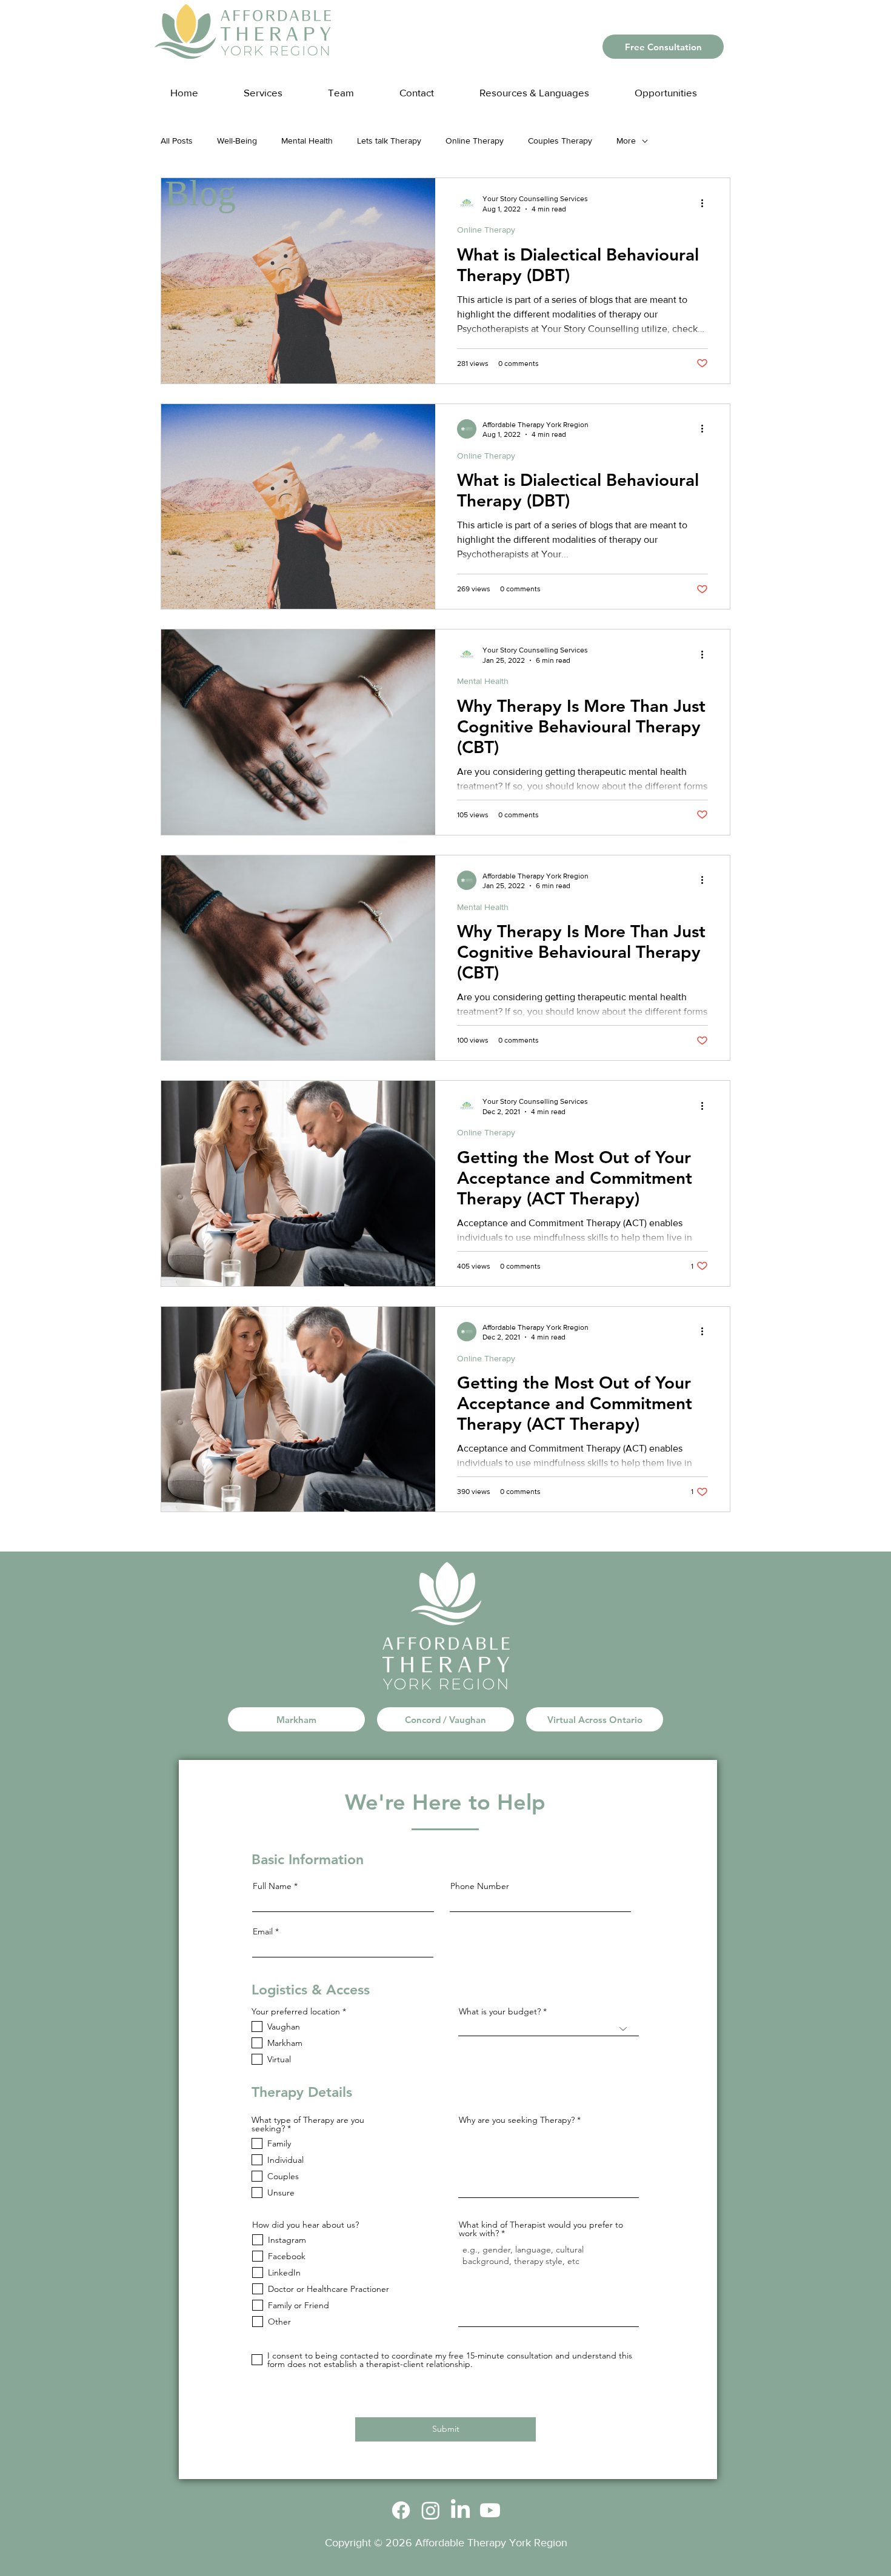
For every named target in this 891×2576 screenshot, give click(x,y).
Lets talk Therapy (389, 141)
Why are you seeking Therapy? (517, 2120)
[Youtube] (490, 2510)
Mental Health (307, 141)
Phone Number (480, 1886)
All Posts (177, 141)
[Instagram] (431, 2510)
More (626, 141)
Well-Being (237, 141)
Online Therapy (475, 141)
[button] (546, 87)
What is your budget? (500, 2011)
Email (263, 1931)
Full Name (272, 1886)
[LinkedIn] (460, 2510)
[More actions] (706, 203)
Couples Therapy (560, 141)
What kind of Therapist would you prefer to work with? (541, 2229)
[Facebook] (401, 2510)
